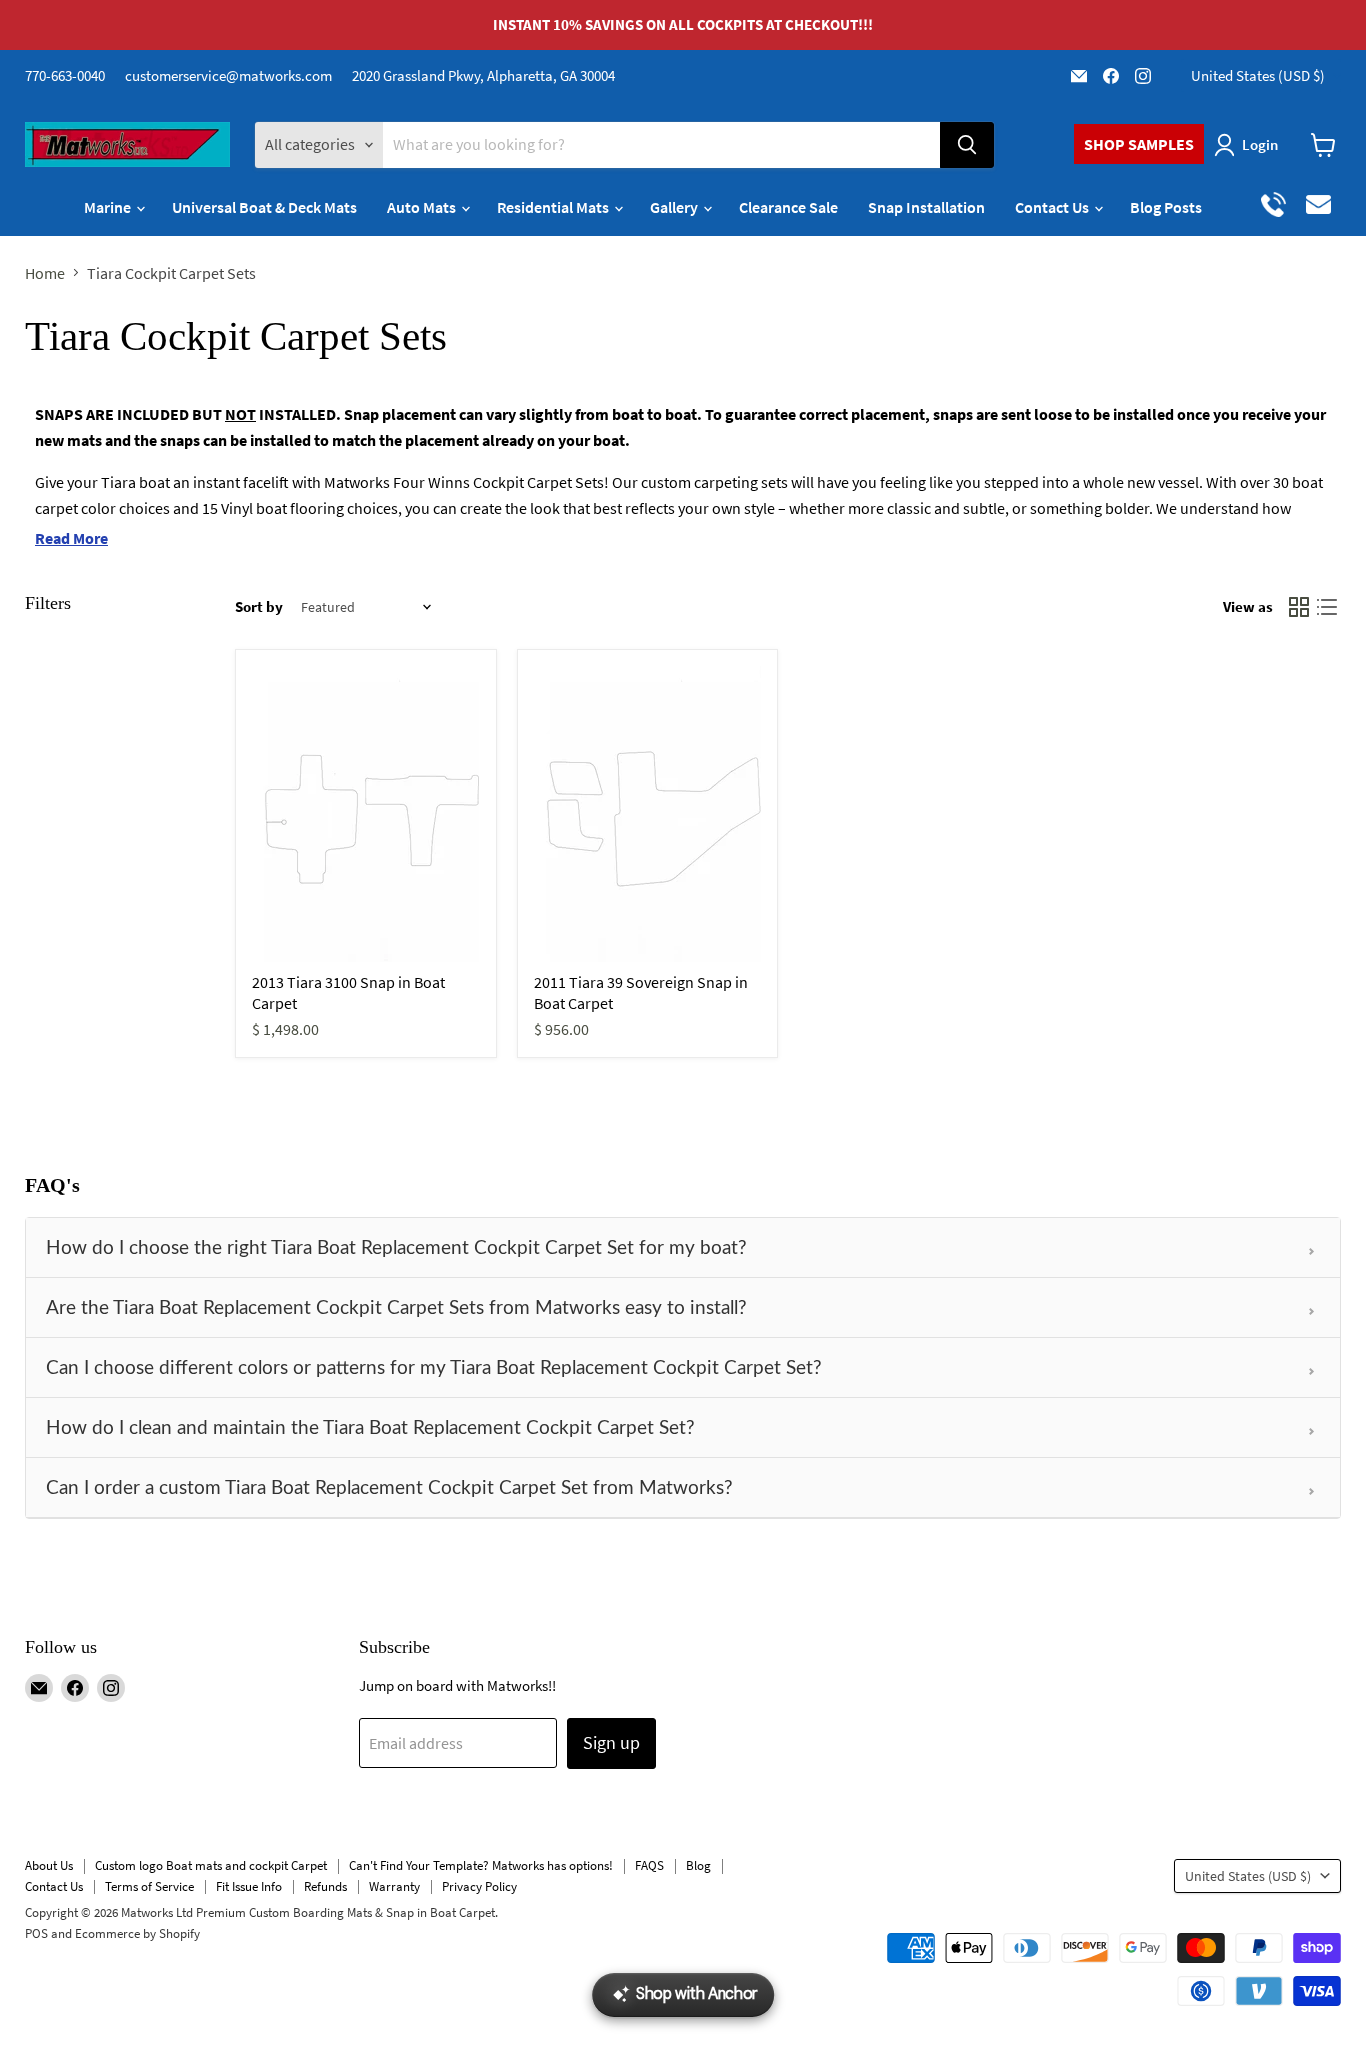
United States (1258, 75)
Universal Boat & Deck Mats (264, 207)
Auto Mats (423, 207)
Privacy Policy (479, 1886)
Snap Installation (926, 207)
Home (45, 273)
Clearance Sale (788, 207)
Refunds (325, 1886)
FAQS (649, 1865)
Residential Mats (554, 207)
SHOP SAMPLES (1139, 144)
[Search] (967, 145)
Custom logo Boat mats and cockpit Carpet (211, 1865)
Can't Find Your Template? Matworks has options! (481, 1865)
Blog (698, 1865)
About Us (49, 1865)
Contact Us (1053, 207)
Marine (109, 207)
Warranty (394, 1886)
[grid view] (1299, 607)
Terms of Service (149, 1886)
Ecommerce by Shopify (137, 1933)
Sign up (611, 1742)
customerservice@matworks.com (228, 75)
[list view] (1327, 607)
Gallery (675, 207)
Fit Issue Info (249, 1886)
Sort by (259, 606)
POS (36, 1933)
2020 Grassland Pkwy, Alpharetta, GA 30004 (483, 75)
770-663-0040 (65, 75)
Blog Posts (1166, 207)
